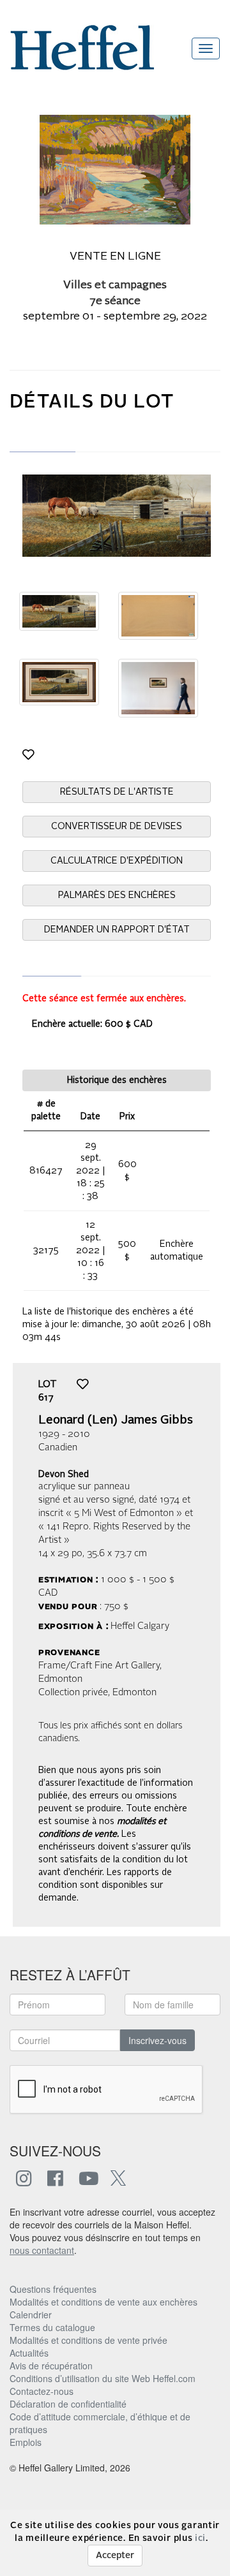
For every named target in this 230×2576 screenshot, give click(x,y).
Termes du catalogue (52, 2327)
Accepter (115, 2556)
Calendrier (31, 2315)
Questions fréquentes (53, 2289)
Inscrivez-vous (157, 2040)
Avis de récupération (51, 2366)
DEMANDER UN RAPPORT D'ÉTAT (117, 930)
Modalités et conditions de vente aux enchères (103, 2302)
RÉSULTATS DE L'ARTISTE (117, 792)
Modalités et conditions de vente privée (88, 2340)
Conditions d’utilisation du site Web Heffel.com (103, 2378)
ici (200, 2538)
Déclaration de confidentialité (68, 2404)
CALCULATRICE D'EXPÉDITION (117, 861)
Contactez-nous (42, 2391)
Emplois (26, 2442)
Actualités (29, 2353)
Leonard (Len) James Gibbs (116, 1420)
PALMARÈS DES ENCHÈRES (117, 895)
